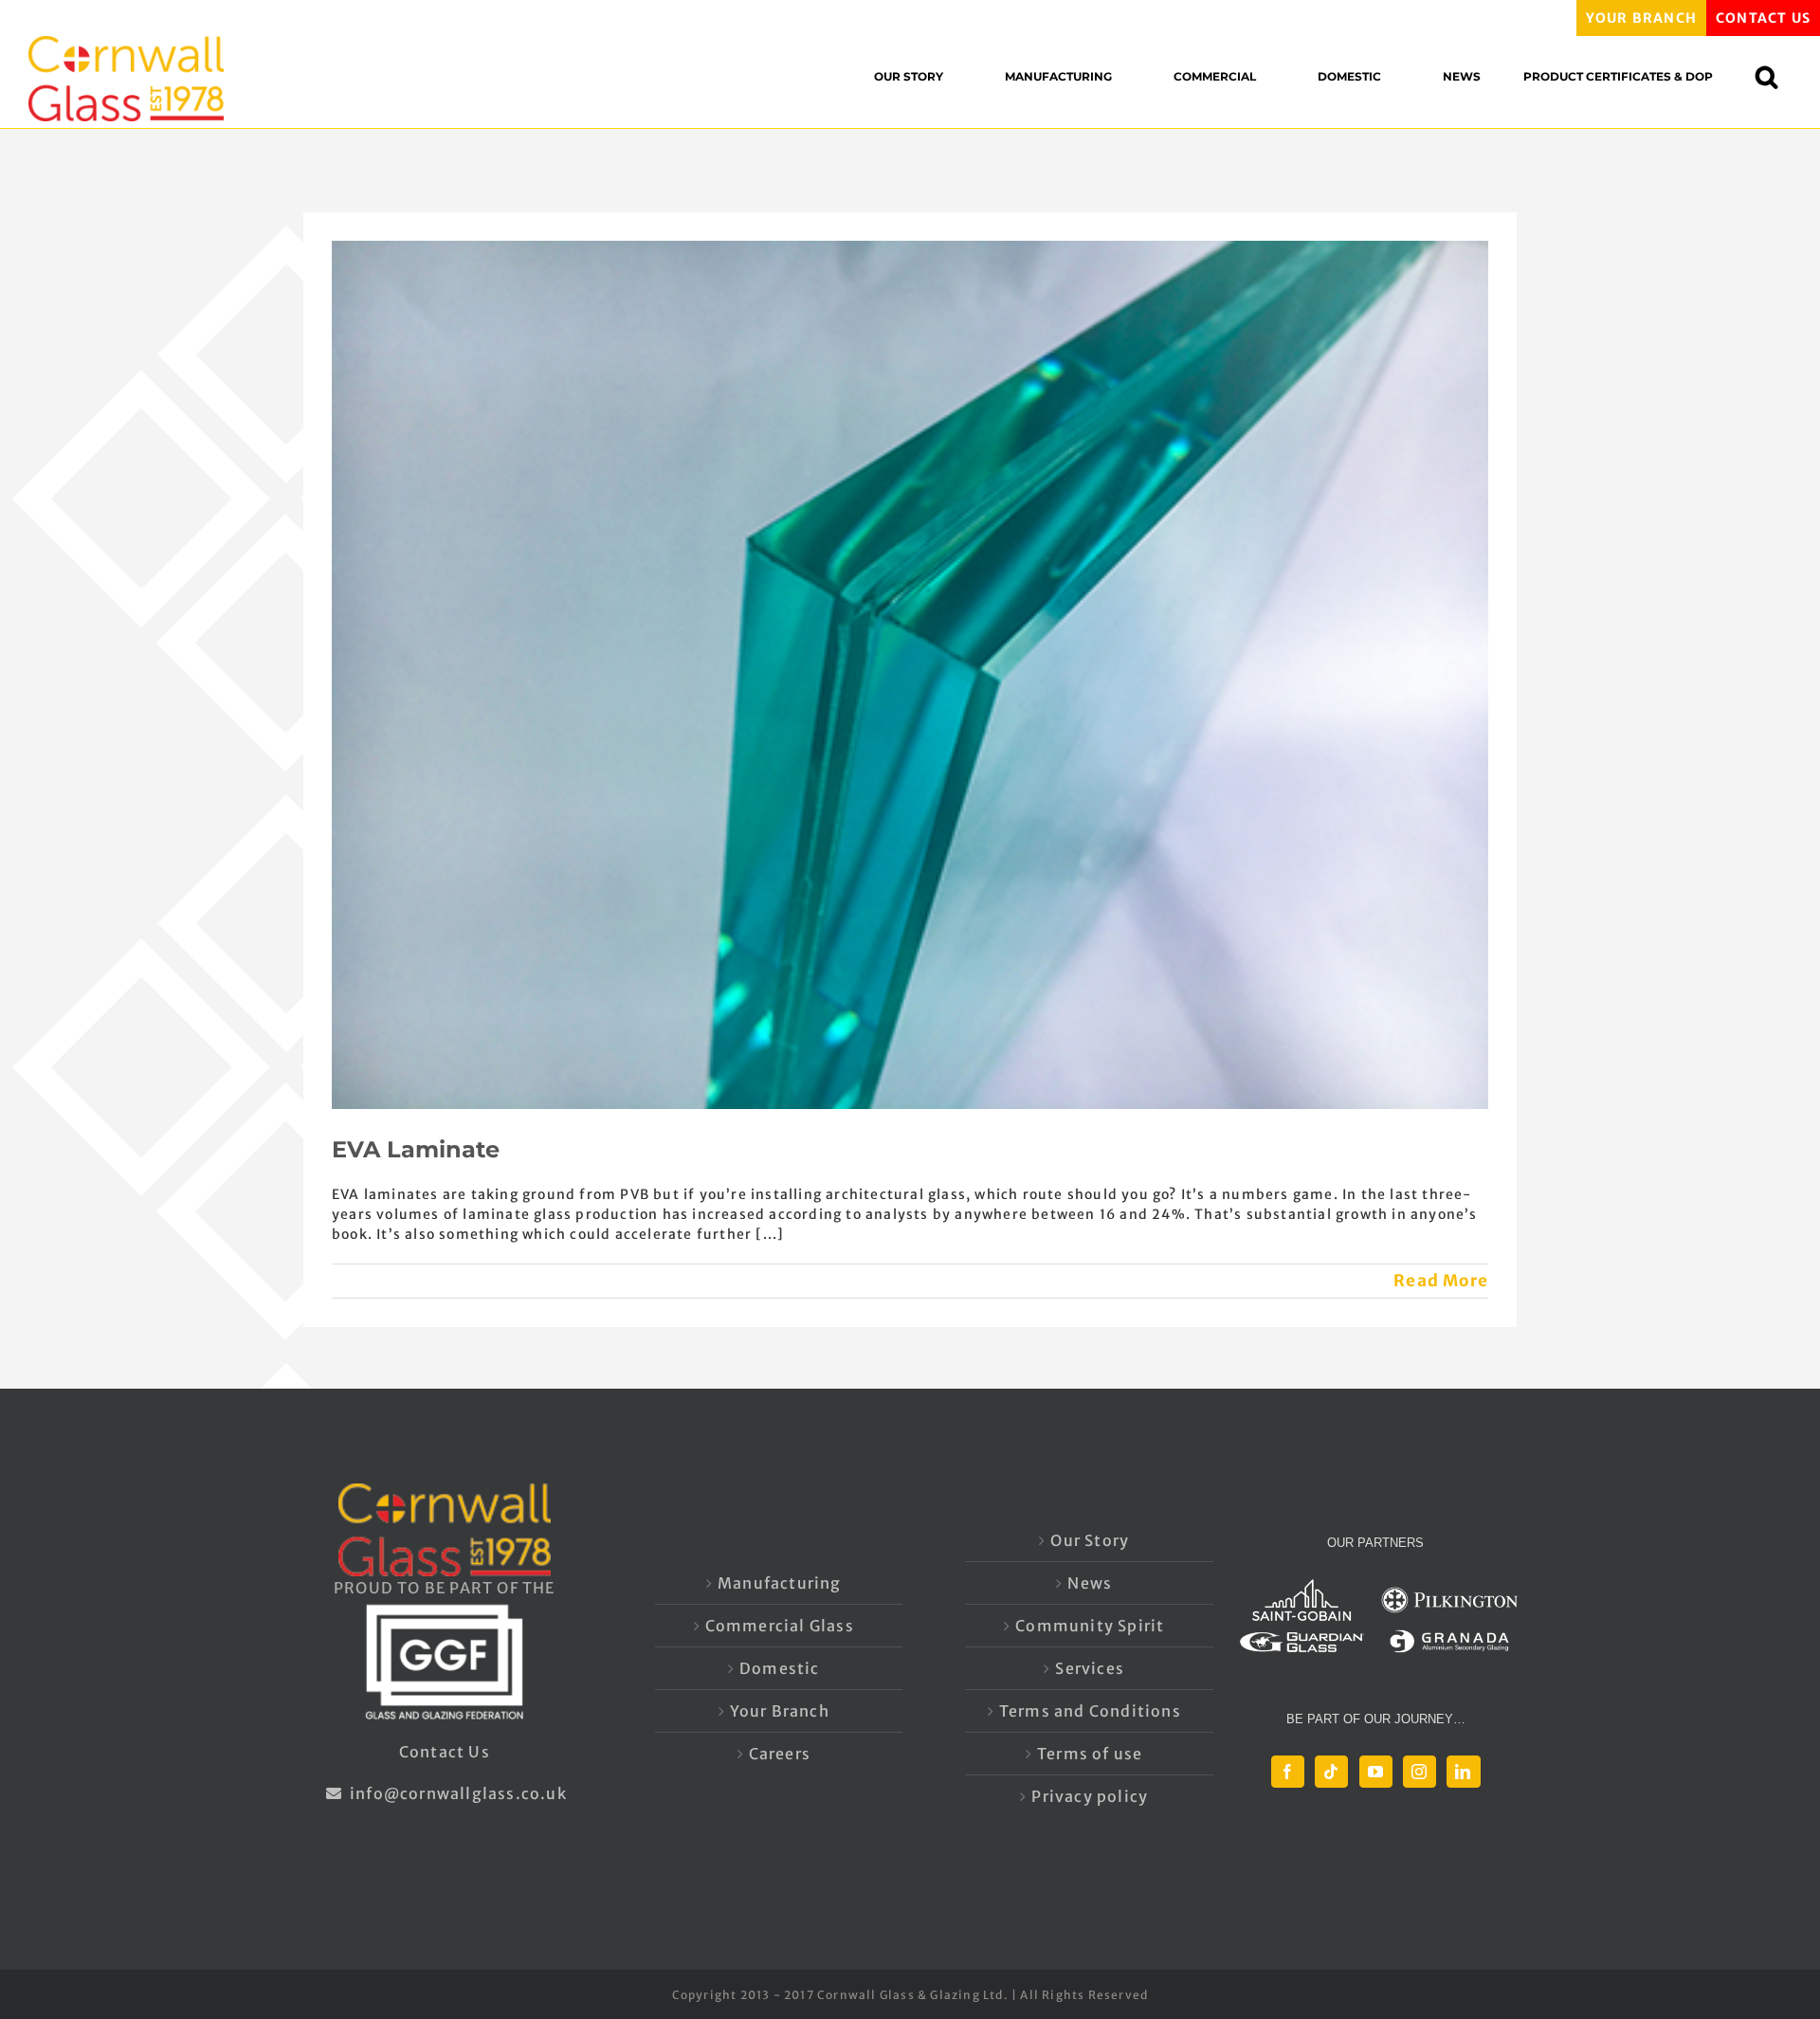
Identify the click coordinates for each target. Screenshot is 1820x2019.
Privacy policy (1090, 1796)
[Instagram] (1420, 1772)
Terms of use (1090, 1754)
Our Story (1090, 1540)
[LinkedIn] (1463, 1772)
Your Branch (780, 1711)
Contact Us (445, 1752)
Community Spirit (1090, 1626)
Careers (780, 1754)
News (1090, 1583)
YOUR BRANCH (1641, 18)
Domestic (780, 1668)
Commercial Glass (780, 1626)
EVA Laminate (416, 1149)
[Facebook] (1288, 1772)
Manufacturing (780, 1583)
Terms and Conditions (1090, 1711)
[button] (1776, 76)
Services (1090, 1668)
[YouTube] (1376, 1772)
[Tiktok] (1331, 1772)
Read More (1441, 1281)
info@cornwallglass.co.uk (456, 1793)
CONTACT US (1763, 18)
